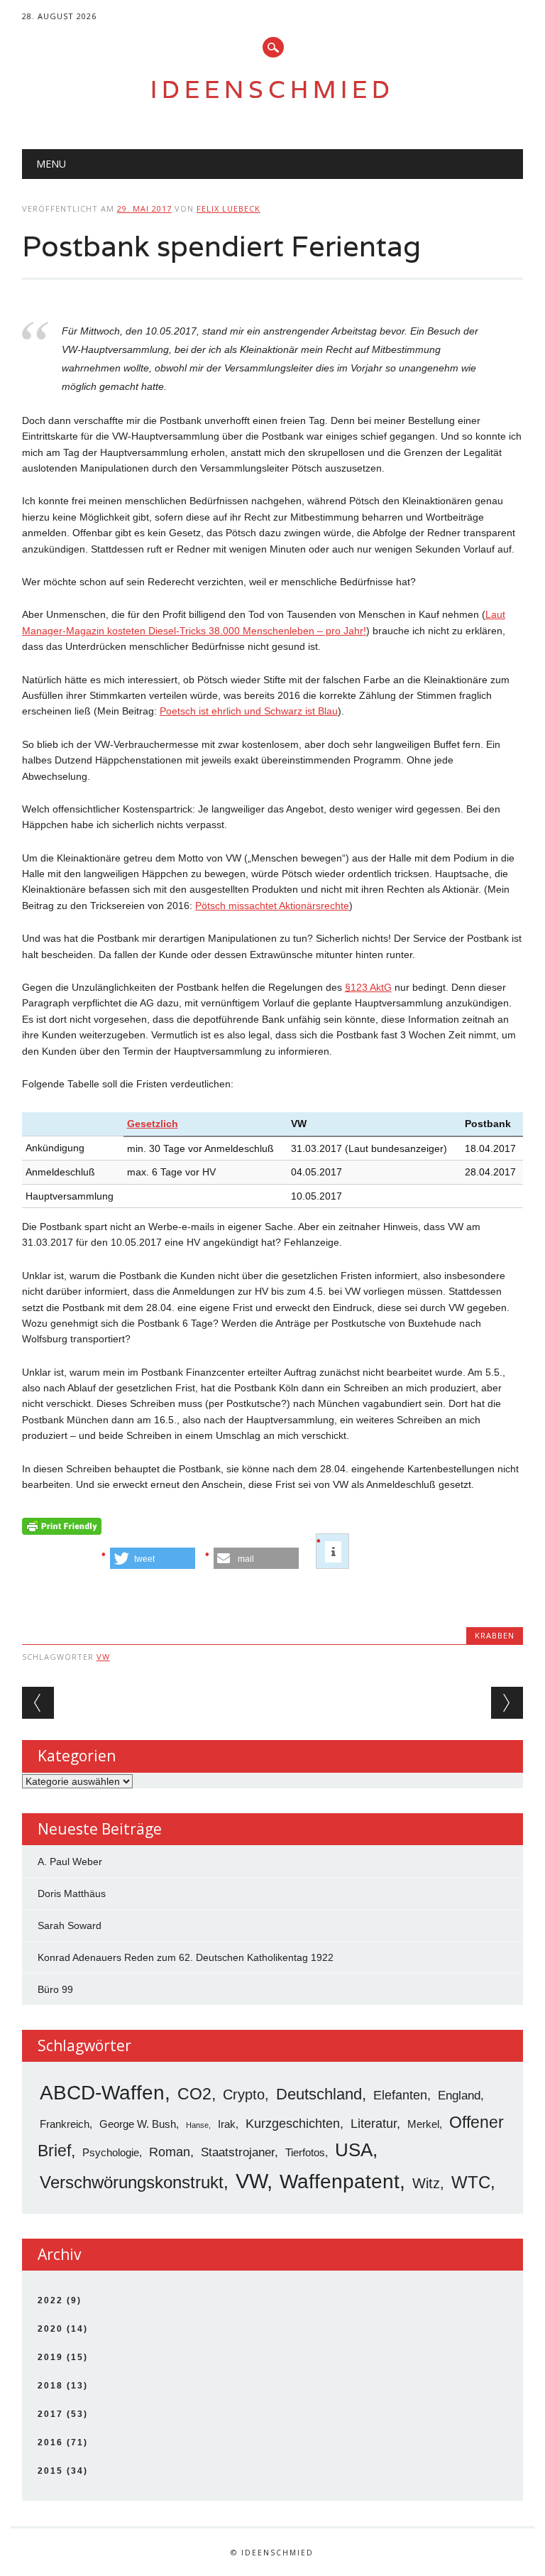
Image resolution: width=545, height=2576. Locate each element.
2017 (50, 2414)
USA (354, 2150)
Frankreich (65, 2124)
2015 (50, 2471)
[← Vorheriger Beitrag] (38, 1703)
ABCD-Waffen (102, 2093)
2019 (50, 2357)
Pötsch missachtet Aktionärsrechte (272, 906)
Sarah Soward (70, 1925)
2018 (50, 2386)
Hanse (197, 2125)
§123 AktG (368, 987)
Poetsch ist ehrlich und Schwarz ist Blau (249, 711)
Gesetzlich (153, 1124)
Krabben (495, 1635)
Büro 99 (55, 1989)
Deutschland (319, 2094)
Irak (227, 2124)
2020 (50, 2329)
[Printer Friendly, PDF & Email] (62, 1530)
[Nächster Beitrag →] (507, 1703)
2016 (50, 2442)
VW (103, 1657)
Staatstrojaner (238, 2152)
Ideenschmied (272, 89)
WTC (471, 2182)
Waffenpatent (340, 2181)
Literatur (374, 2124)
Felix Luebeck (229, 208)
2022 (50, 2300)
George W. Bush (138, 2124)
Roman (170, 2152)
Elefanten (400, 2095)
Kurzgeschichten (293, 2124)
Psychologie (111, 2152)
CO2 (194, 2094)
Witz (426, 2183)
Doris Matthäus (72, 1893)
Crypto (244, 2094)
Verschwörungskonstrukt (132, 2182)
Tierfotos (305, 2152)
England (459, 2096)
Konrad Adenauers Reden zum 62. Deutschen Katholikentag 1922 (186, 1957)
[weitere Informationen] (333, 1552)
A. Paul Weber (70, 1862)
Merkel (423, 2124)
